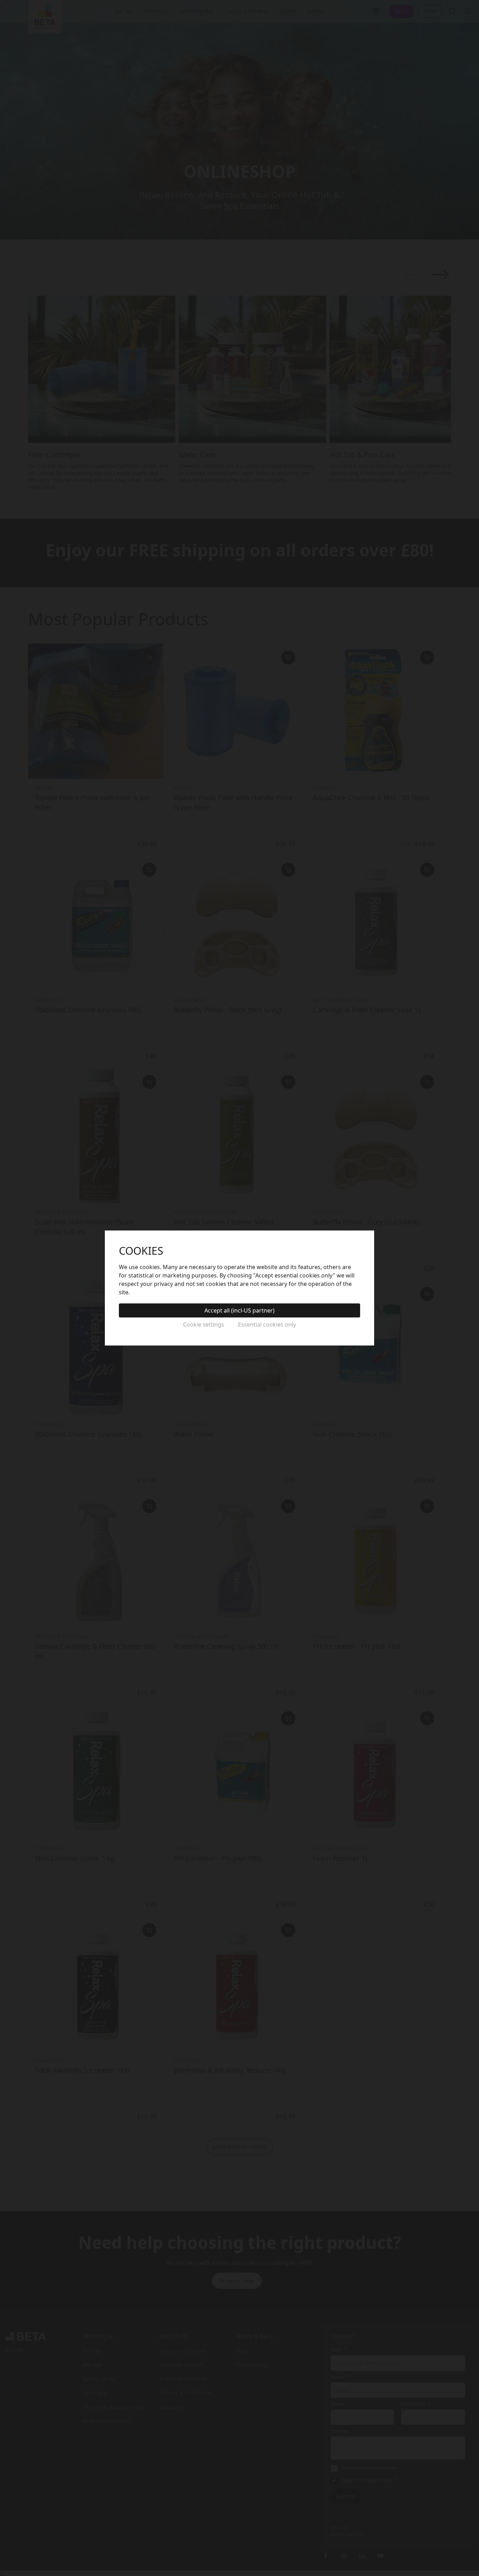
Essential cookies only (267, 1324)
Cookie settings (204, 1324)
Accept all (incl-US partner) (239, 1310)
